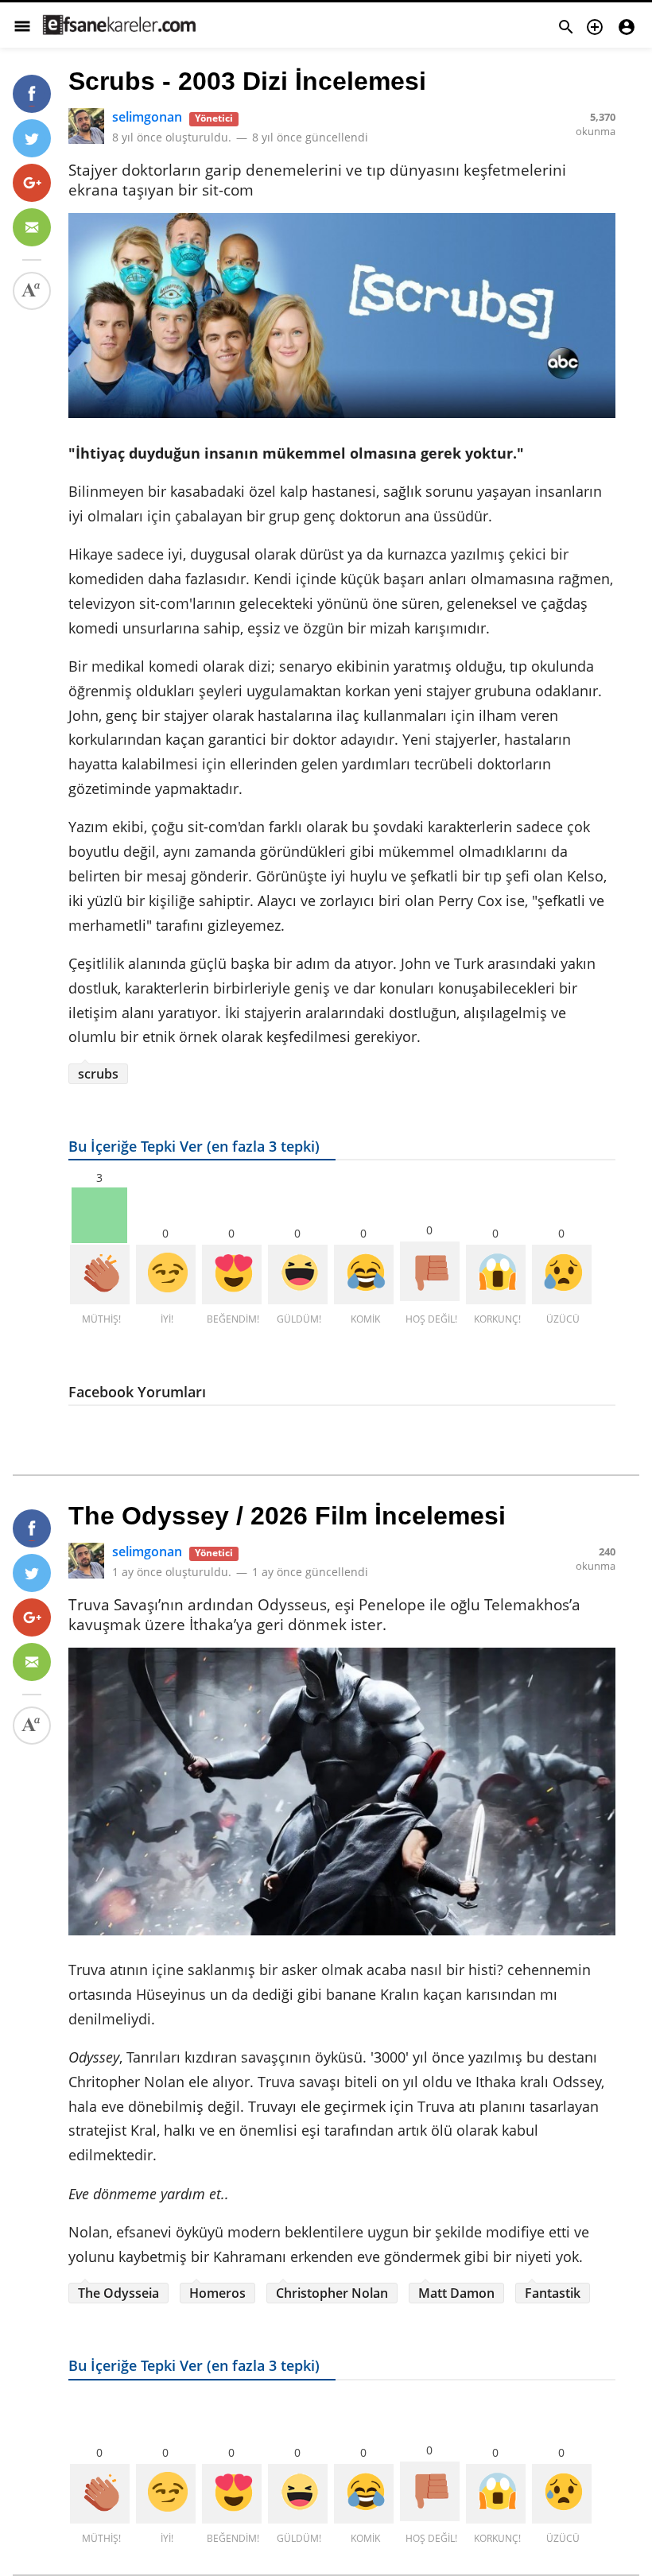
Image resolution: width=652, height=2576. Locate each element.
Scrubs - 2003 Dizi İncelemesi (247, 81)
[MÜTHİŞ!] (100, 1274)
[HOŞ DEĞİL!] (430, 1271)
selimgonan (147, 117)
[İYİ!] (166, 1274)
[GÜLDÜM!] (298, 1274)
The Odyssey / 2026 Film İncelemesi (287, 1516)
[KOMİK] (364, 1274)
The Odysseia (118, 2293)
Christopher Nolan (332, 2293)
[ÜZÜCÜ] (562, 1274)
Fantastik (553, 2293)
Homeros (217, 2293)
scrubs (98, 1074)
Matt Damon (456, 2293)
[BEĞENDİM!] (232, 1274)
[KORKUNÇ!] (496, 1274)
